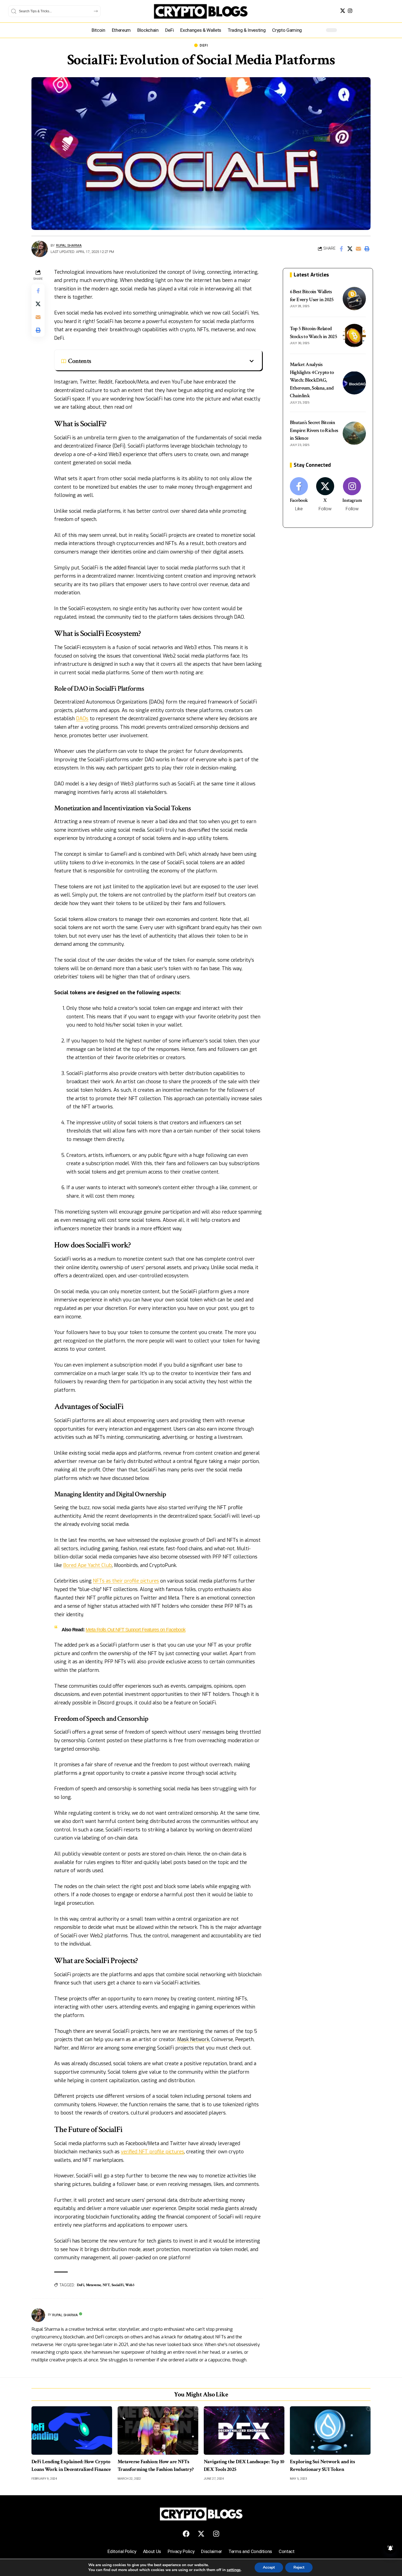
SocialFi (118, 2285)
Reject (299, 2567)
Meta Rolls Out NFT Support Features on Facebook (136, 1630)
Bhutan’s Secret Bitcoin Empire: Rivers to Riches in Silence (314, 430)
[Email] (358, 249)
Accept (269, 2567)
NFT (106, 2285)
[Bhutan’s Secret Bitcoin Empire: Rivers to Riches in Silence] (354, 433)
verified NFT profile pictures (152, 2152)
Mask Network (193, 2039)
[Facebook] (299, 495)
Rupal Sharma (69, 245)
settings (234, 2570)
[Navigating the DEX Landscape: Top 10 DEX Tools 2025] (244, 2431)
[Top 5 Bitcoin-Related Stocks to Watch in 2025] (354, 335)
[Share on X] (350, 249)
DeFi (204, 45)
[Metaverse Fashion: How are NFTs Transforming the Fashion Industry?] (158, 2431)
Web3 (130, 2285)
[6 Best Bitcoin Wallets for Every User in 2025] (354, 299)
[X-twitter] (201, 2534)
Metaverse (93, 2285)
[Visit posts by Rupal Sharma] (40, 249)
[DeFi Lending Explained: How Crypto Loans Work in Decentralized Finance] (72, 2431)
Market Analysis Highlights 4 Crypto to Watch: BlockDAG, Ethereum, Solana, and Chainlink (312, 380)
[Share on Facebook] (341, 249)
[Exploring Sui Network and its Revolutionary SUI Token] (330, 2431)
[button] (367, 249)
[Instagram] (350, 11)
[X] (343, 11)
